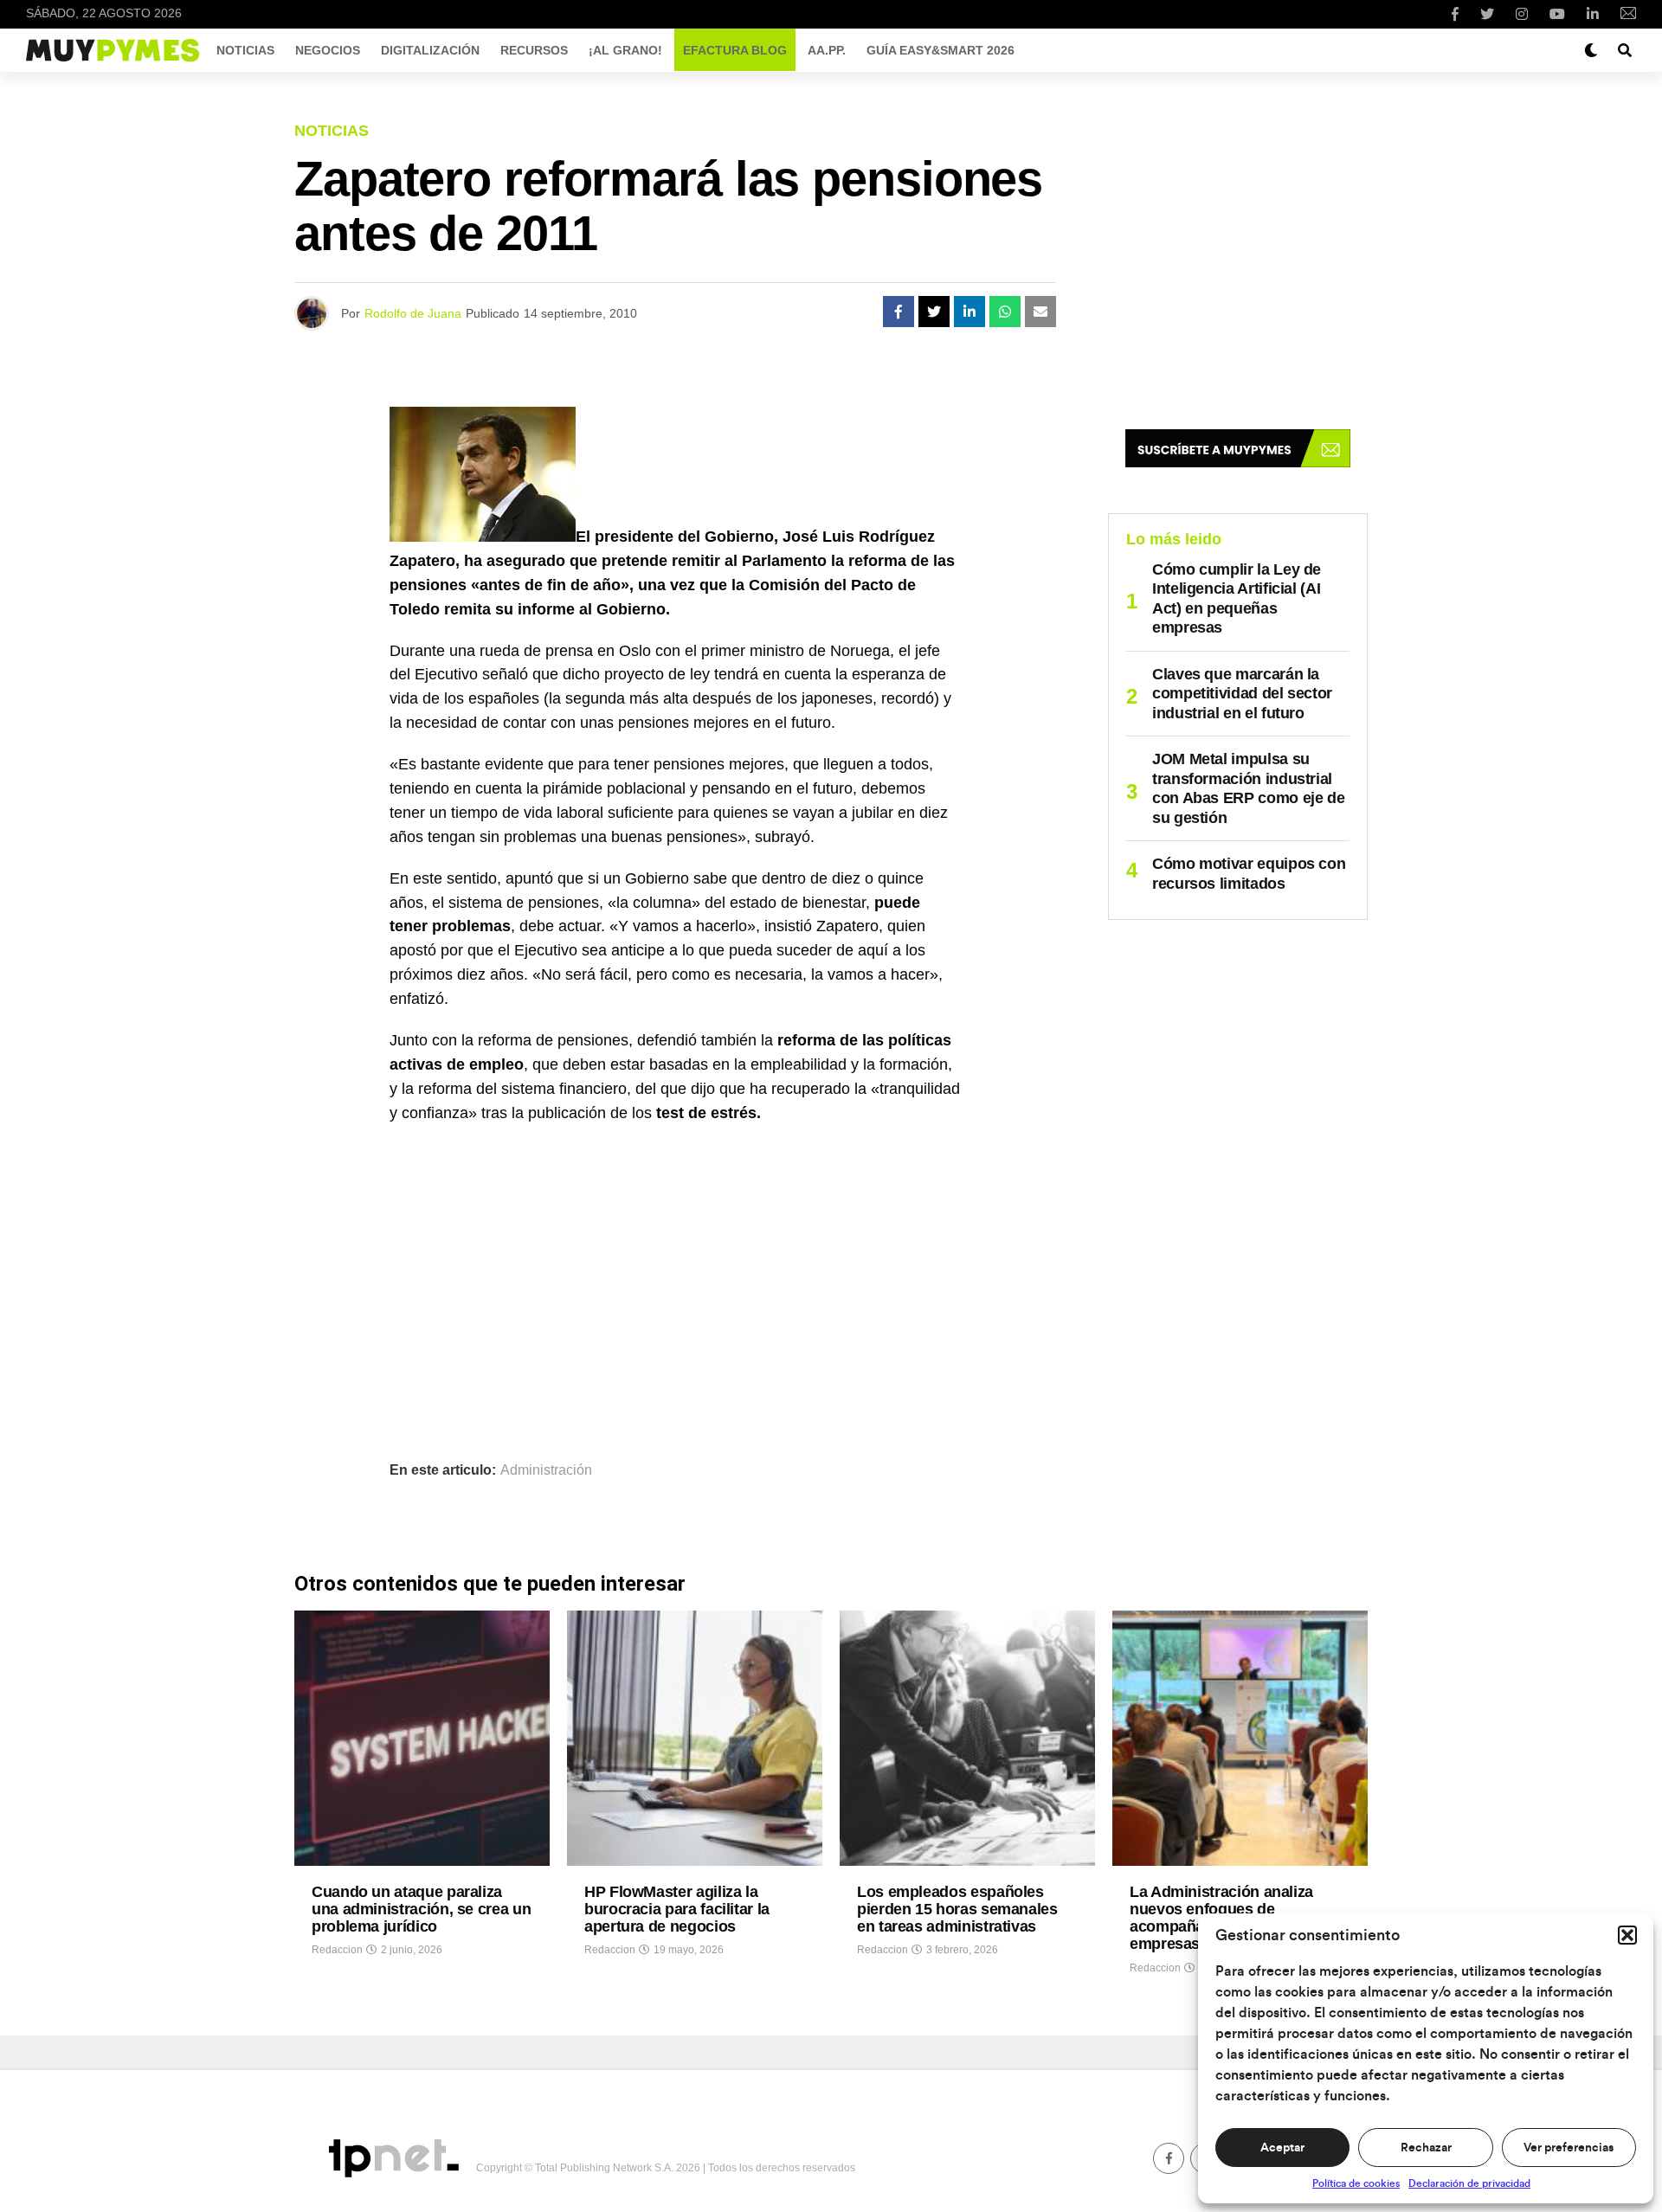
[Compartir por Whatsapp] (1005, 312)
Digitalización (430, 50)
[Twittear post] (934, 312)
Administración (546, 1470)
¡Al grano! (625, 50)
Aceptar (1282, 2148)
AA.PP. (827, 50)
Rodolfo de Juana (413, 313)
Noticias (245, 50)
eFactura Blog (735, 50)
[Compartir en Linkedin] (969, 312)
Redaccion (337, 1950)
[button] (1627, 1935)
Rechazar (1426, 2148)
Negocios (328, 50)
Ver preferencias (1569, 2148)
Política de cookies (1356, 2183)
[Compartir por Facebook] (899, 312)
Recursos (534, 50)
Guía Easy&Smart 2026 (941, 50)
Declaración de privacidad (1469, 2183)
